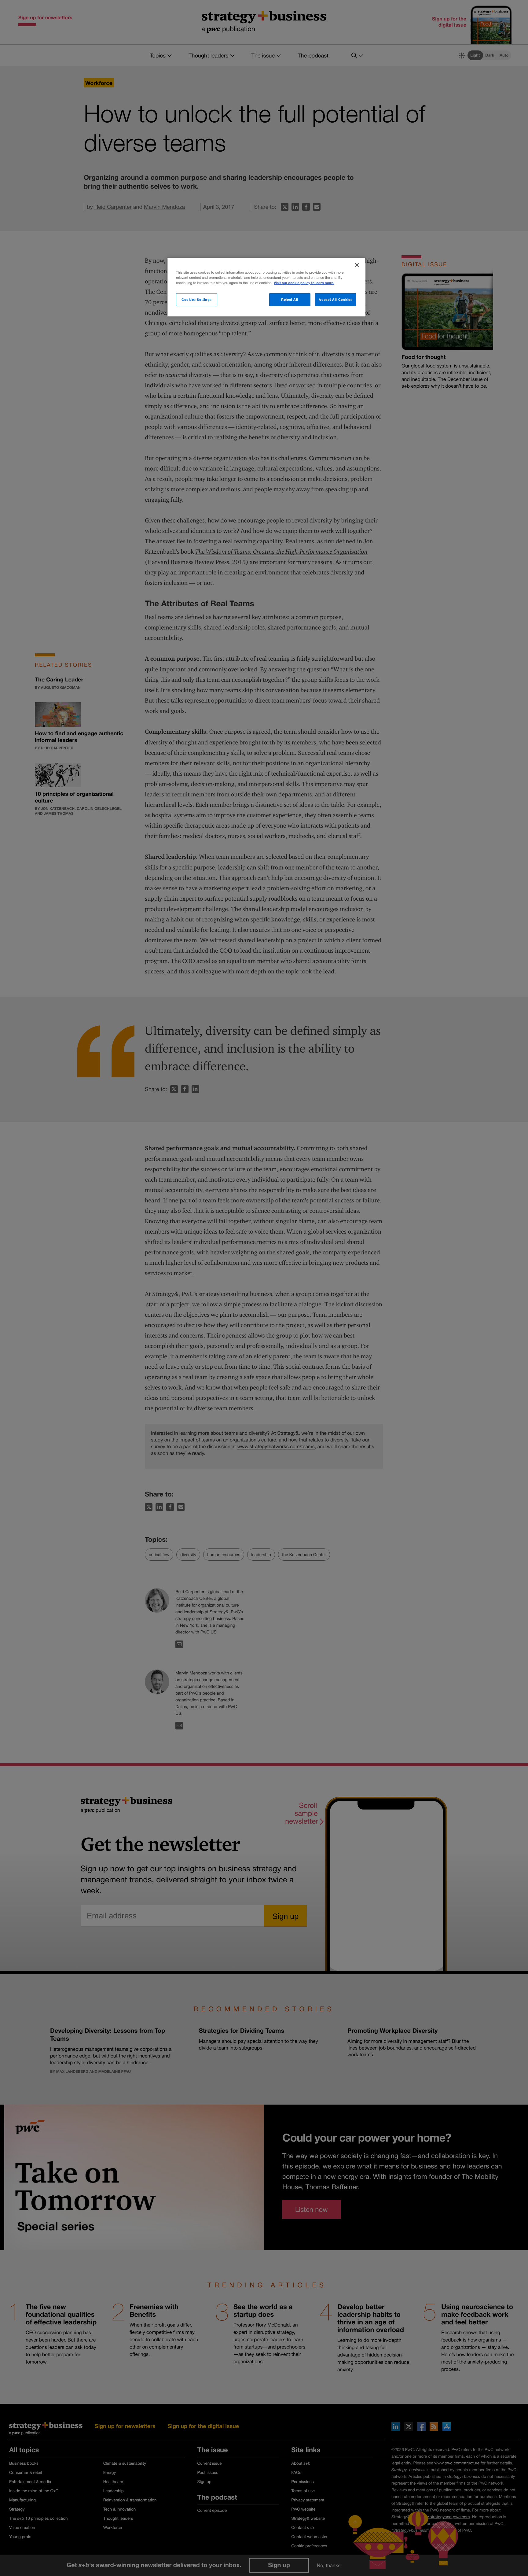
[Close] (357, 265)
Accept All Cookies (335, 299)
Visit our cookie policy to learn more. (304, 283)
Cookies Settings (197, 299)
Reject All (290, 299)
